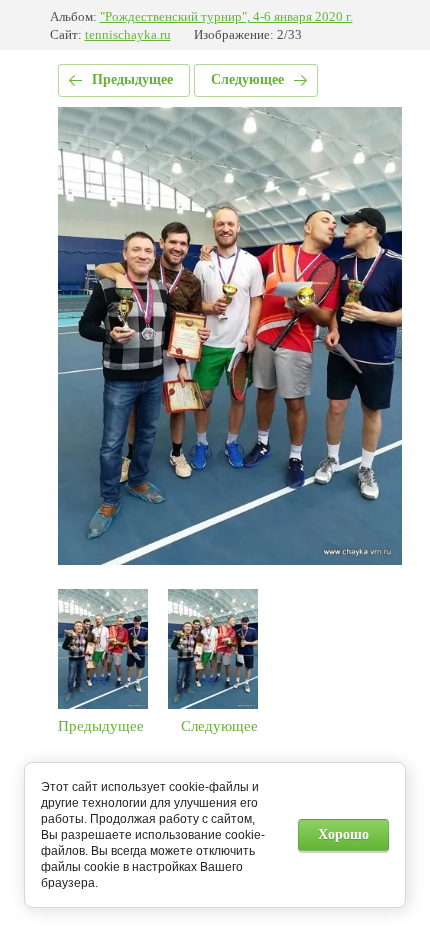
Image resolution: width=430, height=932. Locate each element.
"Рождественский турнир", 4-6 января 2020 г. (226, 16)
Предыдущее (132, 79)
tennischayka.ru (128, 34)
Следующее (247, 79)
